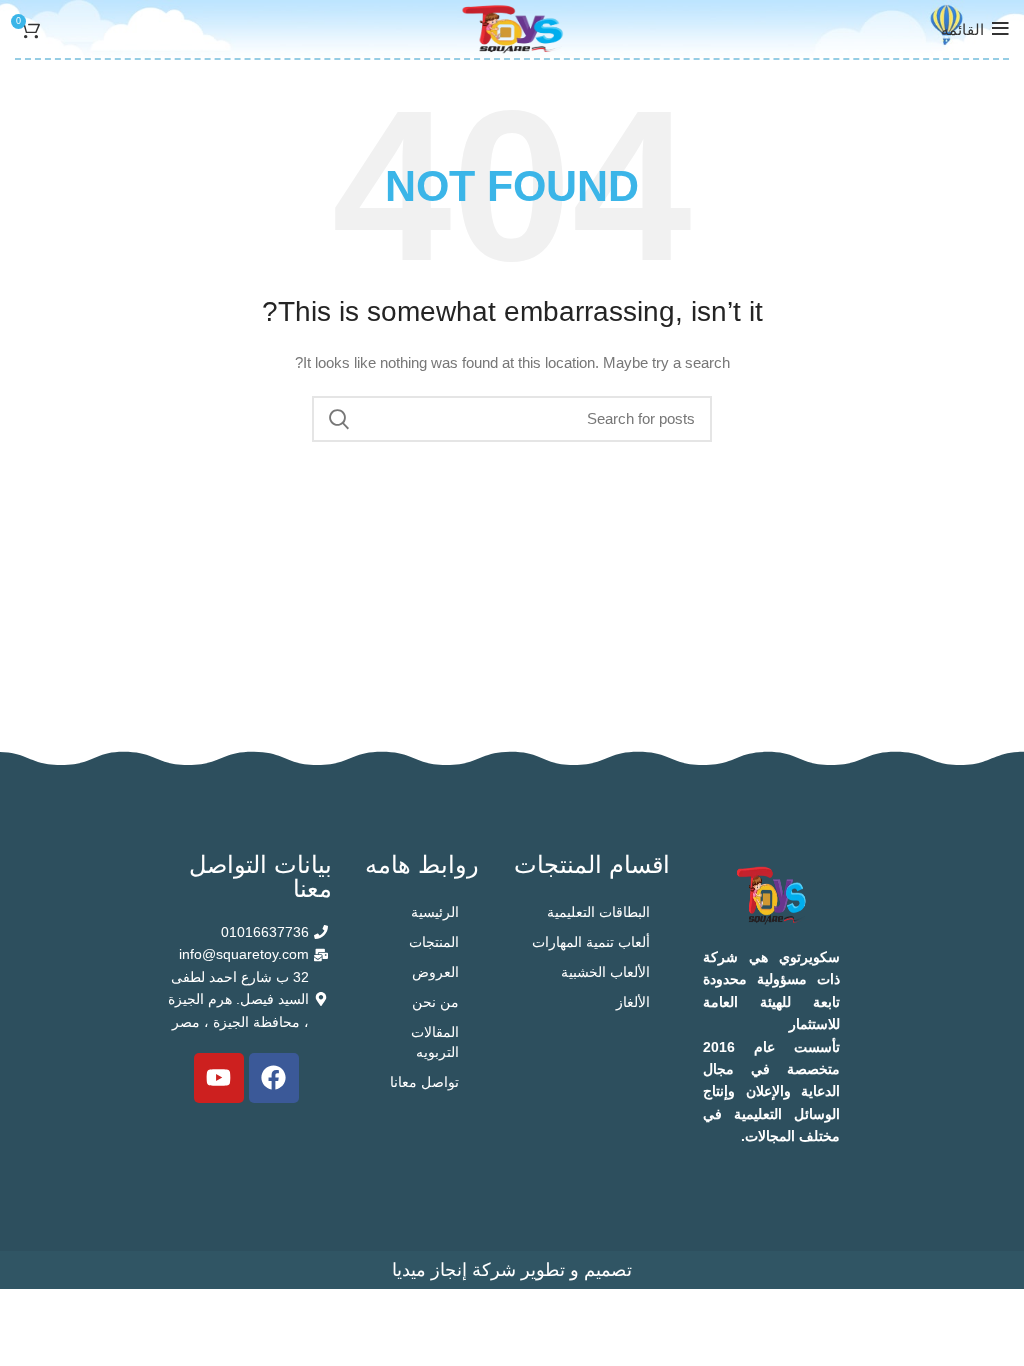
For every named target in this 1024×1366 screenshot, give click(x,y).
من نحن (435, 1002)
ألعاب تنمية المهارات (591, 942)
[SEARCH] (339, 419)
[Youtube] (219, 1078)
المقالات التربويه (435, 1042)
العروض (435, 972)
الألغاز (633, 1002)
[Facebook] (274, 1078)
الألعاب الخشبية (605, 972)
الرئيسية (435, 912)
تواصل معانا (424, 1082)
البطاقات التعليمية (598, 912)
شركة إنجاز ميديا (454, 1270)
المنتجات (434, 942)
